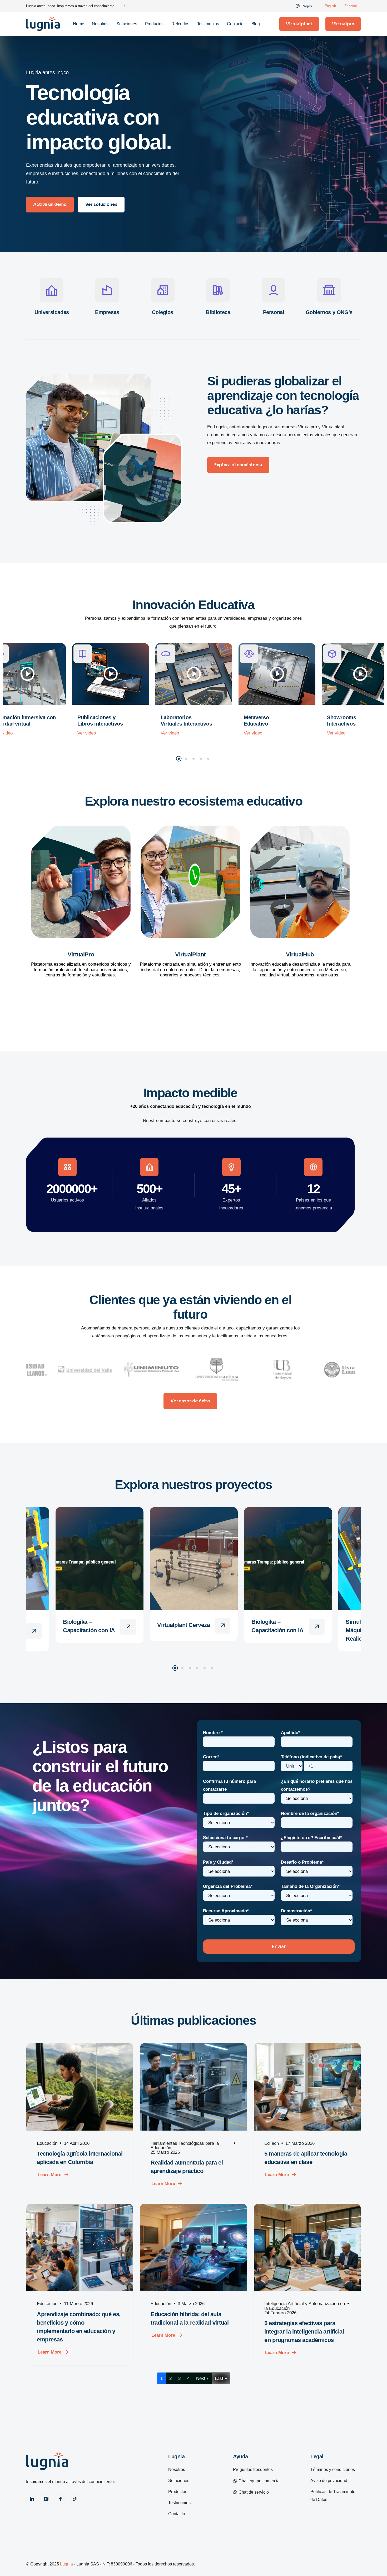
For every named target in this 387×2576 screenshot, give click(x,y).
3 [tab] (193, 759)
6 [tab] (212, 1668)
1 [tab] (179, 759)
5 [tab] (208, 759)
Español (351, 6)
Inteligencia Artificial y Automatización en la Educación (305, 2306)
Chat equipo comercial (259, 2481)
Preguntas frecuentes (253, 2470)
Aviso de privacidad (329, 2481)
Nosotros (100, 24)
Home (78, 24)
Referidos (180, 24)
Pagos (307, 6)
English (330, 6)
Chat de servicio (253, 2492)
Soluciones (127, 24)
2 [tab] (186, 759)
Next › (202, 2378)
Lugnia (66, 2564)
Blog (256, 24)
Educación (47, 2143)
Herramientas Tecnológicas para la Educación (185, 2145)
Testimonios (208, 24)
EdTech (272, 2143)
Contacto (235, 24)
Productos (154, 24)
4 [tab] (201, 759)
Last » (221, 2378)
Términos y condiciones (333, 2470)
